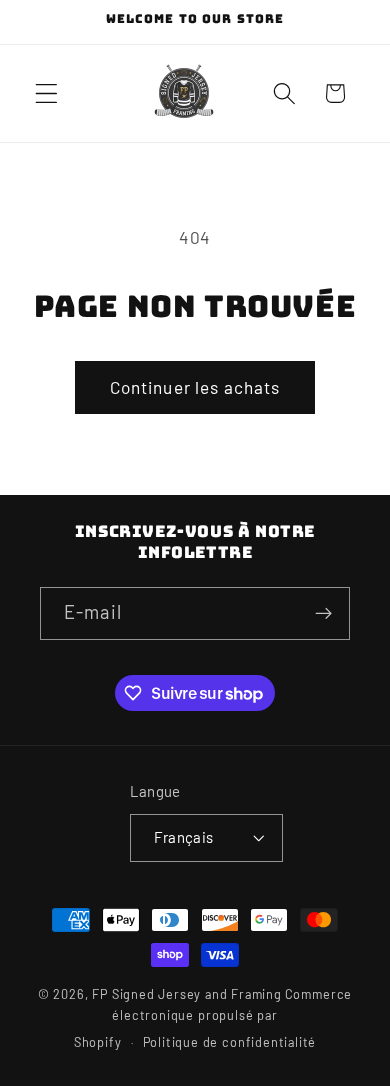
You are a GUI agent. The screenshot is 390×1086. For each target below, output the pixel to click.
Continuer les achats (195, 387)
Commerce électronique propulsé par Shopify (213, 1018)
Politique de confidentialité (230, 1042)
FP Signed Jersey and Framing (187, 994)
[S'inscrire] (323, 614)
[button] (46, 93)
